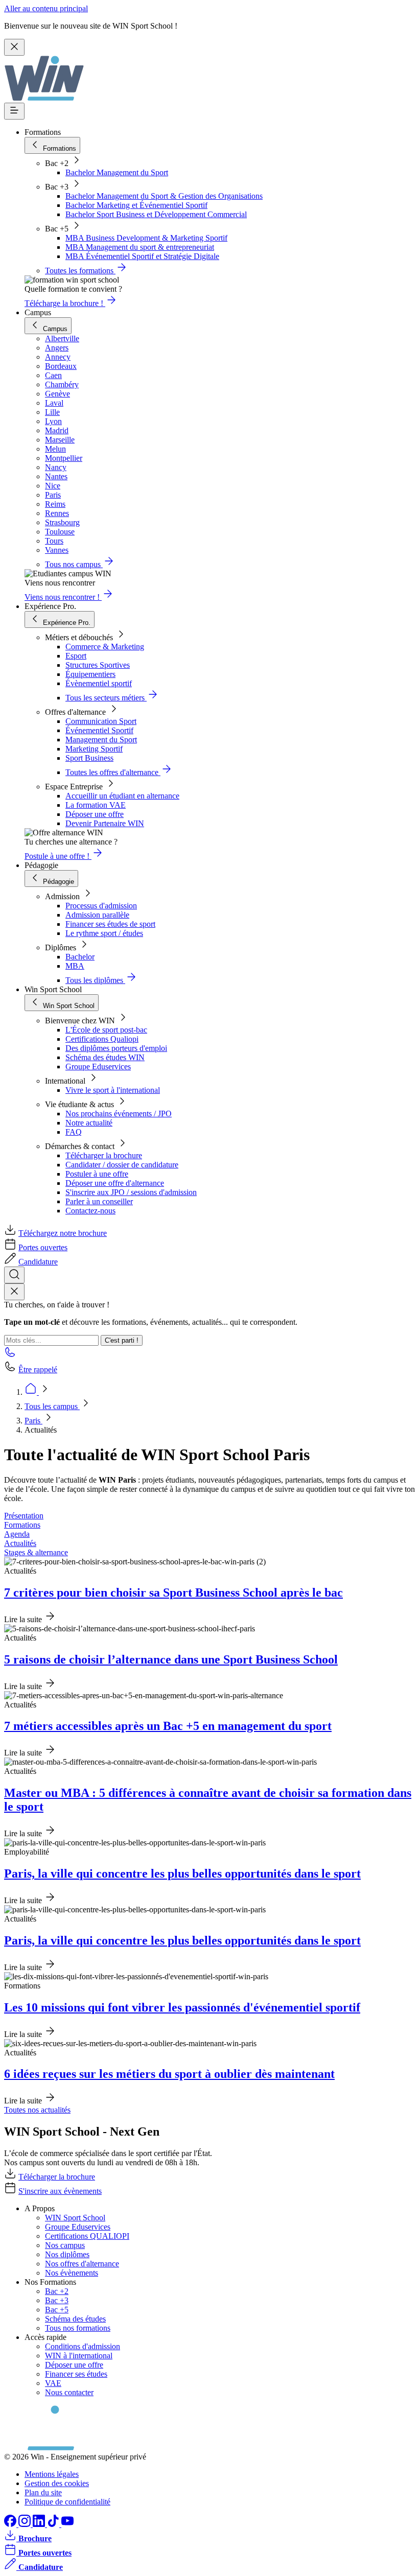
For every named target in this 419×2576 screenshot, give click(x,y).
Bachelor (80, 957)
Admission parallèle (97, 915)
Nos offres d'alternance (82, 2264)
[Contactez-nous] (10, 1355)
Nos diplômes (67, 2254)
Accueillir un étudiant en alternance (122, 796)
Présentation (24, 1516)
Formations (22, 1525)
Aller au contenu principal (46, 8)
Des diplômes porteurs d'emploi (116, 1048)
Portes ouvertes (43, 1247)
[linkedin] (40, 2524)
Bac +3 (57, 2300)
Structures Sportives (98, 665)
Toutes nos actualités (37, 2110)
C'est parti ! (122, 1340)
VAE (53, 2383)
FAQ (74, 1132)
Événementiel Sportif (99, 730)
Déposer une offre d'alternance (115, 1183)
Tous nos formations (78, 2328)
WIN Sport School (75, 2218)
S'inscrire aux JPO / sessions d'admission (131, 1192)
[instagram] (26, 2524)
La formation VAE (96, 805)
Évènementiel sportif (99, 683)
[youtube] (67, 2524)
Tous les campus (52, 1406)
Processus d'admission (101, 906)
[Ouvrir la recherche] (14, 1275)
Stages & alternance (36, 1552)
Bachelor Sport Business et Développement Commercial (156, 214)
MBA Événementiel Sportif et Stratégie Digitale (142, 256)
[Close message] (14, 47)
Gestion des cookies (57, 2483)
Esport (76, 656)
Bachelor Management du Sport (117, 172)
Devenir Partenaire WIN (105, 823)
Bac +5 (57, 2310)
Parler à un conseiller (99, 1201)
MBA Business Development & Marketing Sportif (146, 238)
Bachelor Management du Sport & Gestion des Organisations (164, 196)
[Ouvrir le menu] (14, 111)
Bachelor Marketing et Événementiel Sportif (136, 205)
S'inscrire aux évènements (60, 2191)
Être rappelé (38, 1369)
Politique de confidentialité (67, 2502)
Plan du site (43, 2492)
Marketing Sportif (94, 749)
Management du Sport (101, 740)
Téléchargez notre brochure (63, 1233)
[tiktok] (54, 2524)
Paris (33, 1421)
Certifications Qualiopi (102, 1039)
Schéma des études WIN (105, 1057)
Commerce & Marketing (105, 647)
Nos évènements (72, 2273)
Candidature (38, 1262)
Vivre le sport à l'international (113, 1090)
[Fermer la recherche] (14, 1292)
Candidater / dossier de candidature (122, 1165)
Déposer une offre (95, 814)
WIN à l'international (79, 2356)
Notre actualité (89, 1123)
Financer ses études (76, 2374)
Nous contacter (69, 2392)
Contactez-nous (90, 1211)
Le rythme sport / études (104, 933)
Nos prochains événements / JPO (119, 1114)
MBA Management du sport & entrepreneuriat (140, 247)
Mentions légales (52, 2474)
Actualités (20, 1543)
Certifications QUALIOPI (87, 2236)
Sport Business (89, 758)
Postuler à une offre (97, 1174)
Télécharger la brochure (104, 1155)
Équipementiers (90, 674)
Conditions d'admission (83, 2346)
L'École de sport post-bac (106, 1030)
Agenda (17, 1534)
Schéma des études (75, 2319)
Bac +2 (57, 2291)
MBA (75, 966)
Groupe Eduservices (98, 1067)
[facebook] (11, 2524)
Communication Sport (101, 721)
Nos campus (65, 2245)
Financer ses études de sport (110, 924)
